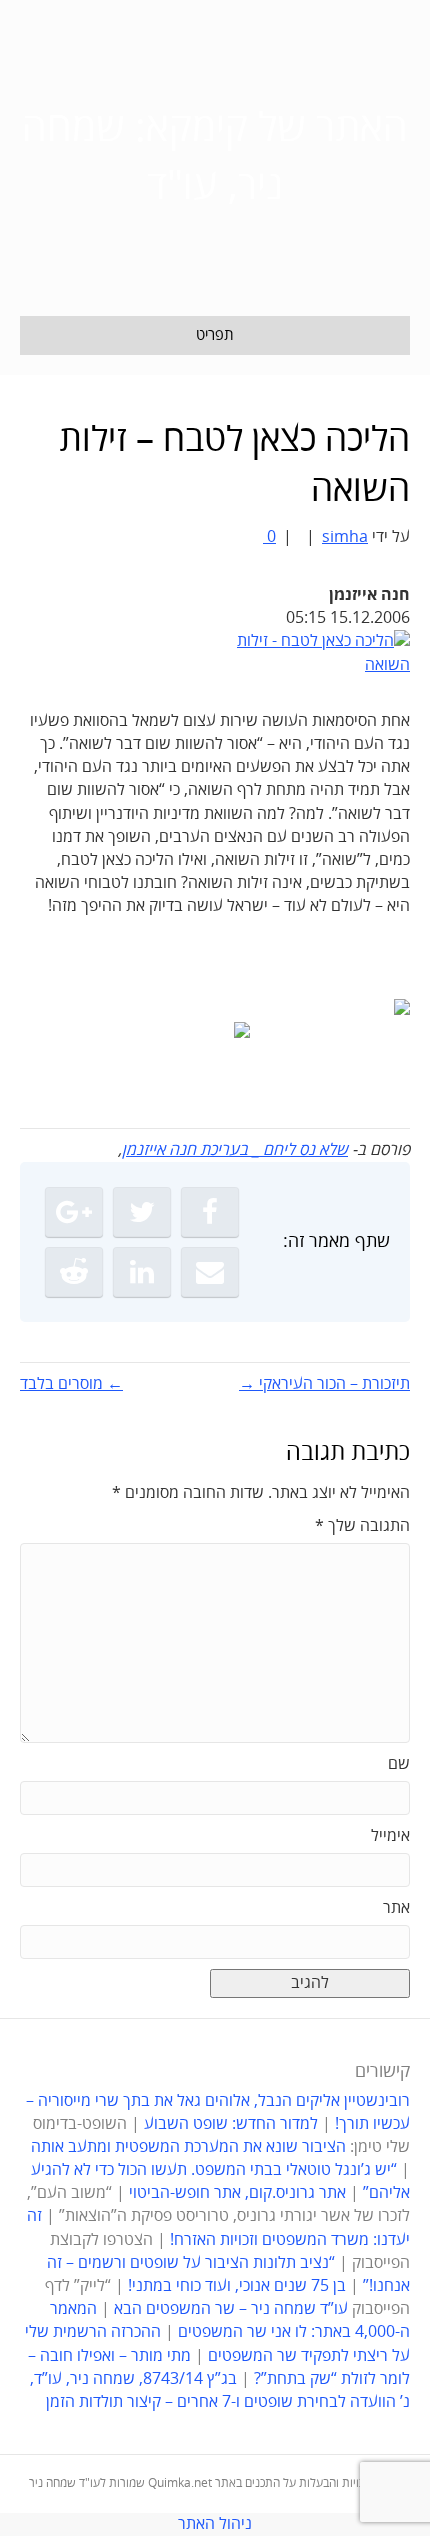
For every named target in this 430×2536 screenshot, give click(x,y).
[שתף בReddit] (74, 1272)
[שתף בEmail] (210, 1272)
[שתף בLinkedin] (142, 1272)
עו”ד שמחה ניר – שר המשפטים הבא (231, 2309)
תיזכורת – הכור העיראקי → (324, 1384)
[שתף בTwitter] (142, 1212)
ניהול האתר (215, 2524)
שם (399, 1764)
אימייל (390, 1836)
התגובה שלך (362, 1526)
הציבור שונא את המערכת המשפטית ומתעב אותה (188, 2147)
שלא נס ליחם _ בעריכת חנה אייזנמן (235, 1150)
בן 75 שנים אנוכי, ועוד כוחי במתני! (237, 2286)
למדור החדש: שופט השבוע (231, 2124)
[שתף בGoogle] (74, 1212)
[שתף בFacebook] (210, 1212)
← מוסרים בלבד (71, 1384)
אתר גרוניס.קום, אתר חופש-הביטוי (237, 2193)
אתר (396, 1908)
